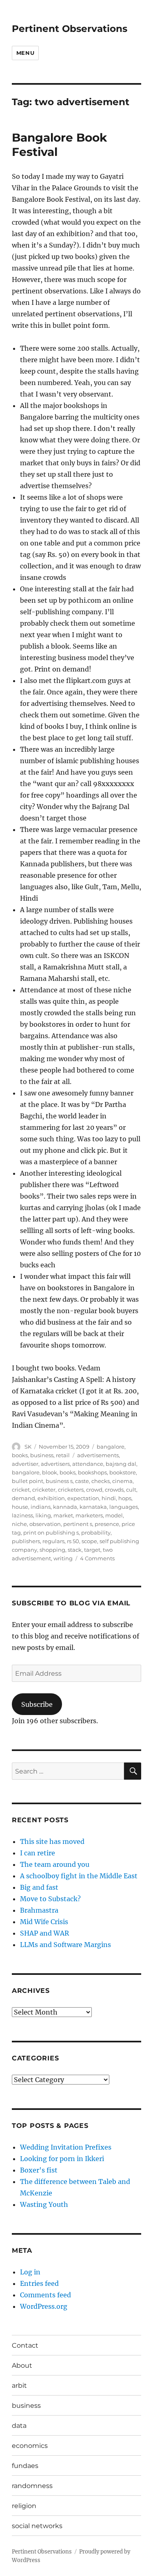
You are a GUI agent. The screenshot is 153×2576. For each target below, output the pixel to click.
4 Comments (97, 1558)
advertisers (55, 1464)
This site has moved (52, 1841)
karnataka (93, 1507)
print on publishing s (51, 1533)
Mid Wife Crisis (44, 1922)
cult (131, 1490)
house (20, 1507)
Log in (30, 2272)
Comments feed (45, 2295)
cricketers (71, 1490)
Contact (25, 2345)
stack (75, 1550)
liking (43, 1515)
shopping (52, 1550)
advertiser (25, 1464)
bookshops (92, 1472)
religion (24, 2506)
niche (19, 1524)
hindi (109, 1498)
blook (50, 1472)
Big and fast (39, 1887)
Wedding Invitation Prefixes (66, 2147)
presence (107, 1524)
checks (101, 1481)
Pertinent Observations (70, 29)
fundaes (25, 2466)
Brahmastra (39, 1910)
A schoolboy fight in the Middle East (79, 1876)
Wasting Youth (44, 2204)
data (19, 2426)
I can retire (38, 1853)
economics (30, 2446)
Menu (25, 53)
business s (59, 1481)
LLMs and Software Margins (65, 1945)
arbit (19, 2386)
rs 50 (73, 1541)
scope (89, 1541)
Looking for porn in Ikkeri (62, 2159)
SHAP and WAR (44, 1933)
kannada (65, 1507)
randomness (32, 2486)
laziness (22, 1515)
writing (63, 1558)
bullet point (28, 1481)
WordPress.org (44, 2306)
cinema (122, 1481)
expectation (83, 1498)
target (92, 1550)
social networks (37, 2526)
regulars (53, 1541)
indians (41, 1507)
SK (28, 1447)
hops (125, 1498)
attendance (88, 1464)
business (42, 1455)
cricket (21, 1490)
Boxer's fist (39, 2170)
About (22, 2365)
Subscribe (37, 1704)
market (63, 1515)
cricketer (44, 1490)
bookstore (123, 1472)
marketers (89, 1515)
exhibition (51, 1498)
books (20, 1455)
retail (63, 1455)
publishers (26, 1541)
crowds (114, 1490)
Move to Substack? (50, 1899)
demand (23, 1498)
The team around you (55, 1864)
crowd (94, 1490)
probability (96, 1533)
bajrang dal (121, 1464)
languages (124, 1507)
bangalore (111, 1447)
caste (82, 1481)
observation (45, 1524)
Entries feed (39, 2283)
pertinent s (78, 1524)
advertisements (98, 1455)
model (114, 1515)
